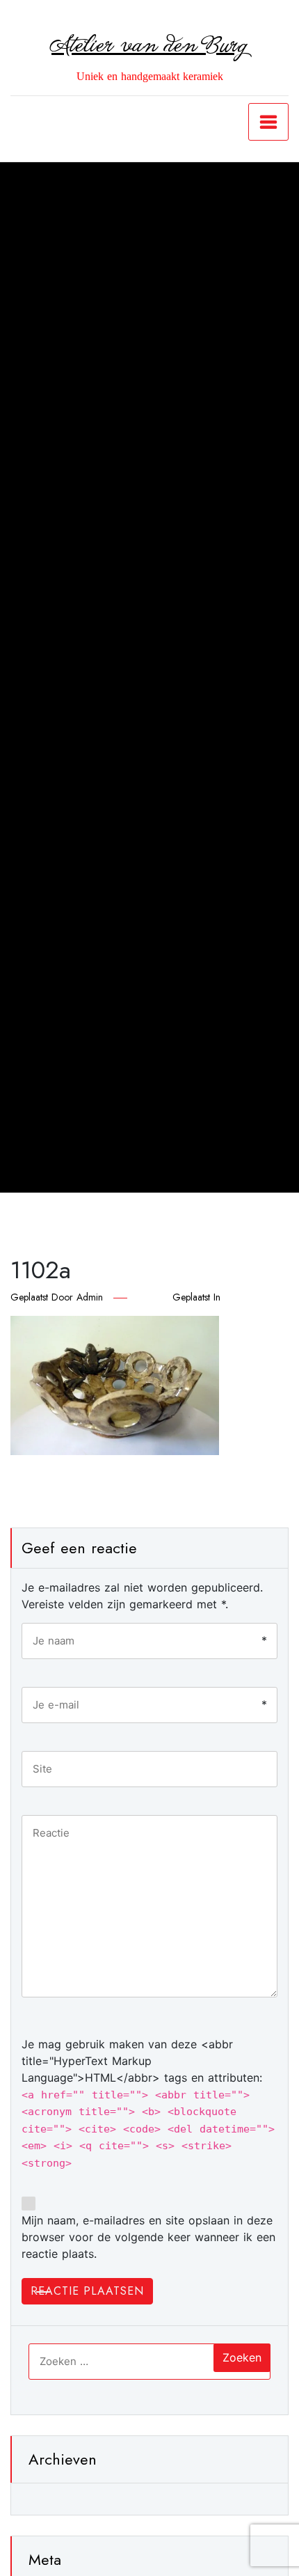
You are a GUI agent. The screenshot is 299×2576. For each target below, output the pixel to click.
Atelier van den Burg (149, 46)
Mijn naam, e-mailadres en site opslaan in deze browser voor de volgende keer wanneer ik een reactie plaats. (148, 2237)
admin (90, 1297)
